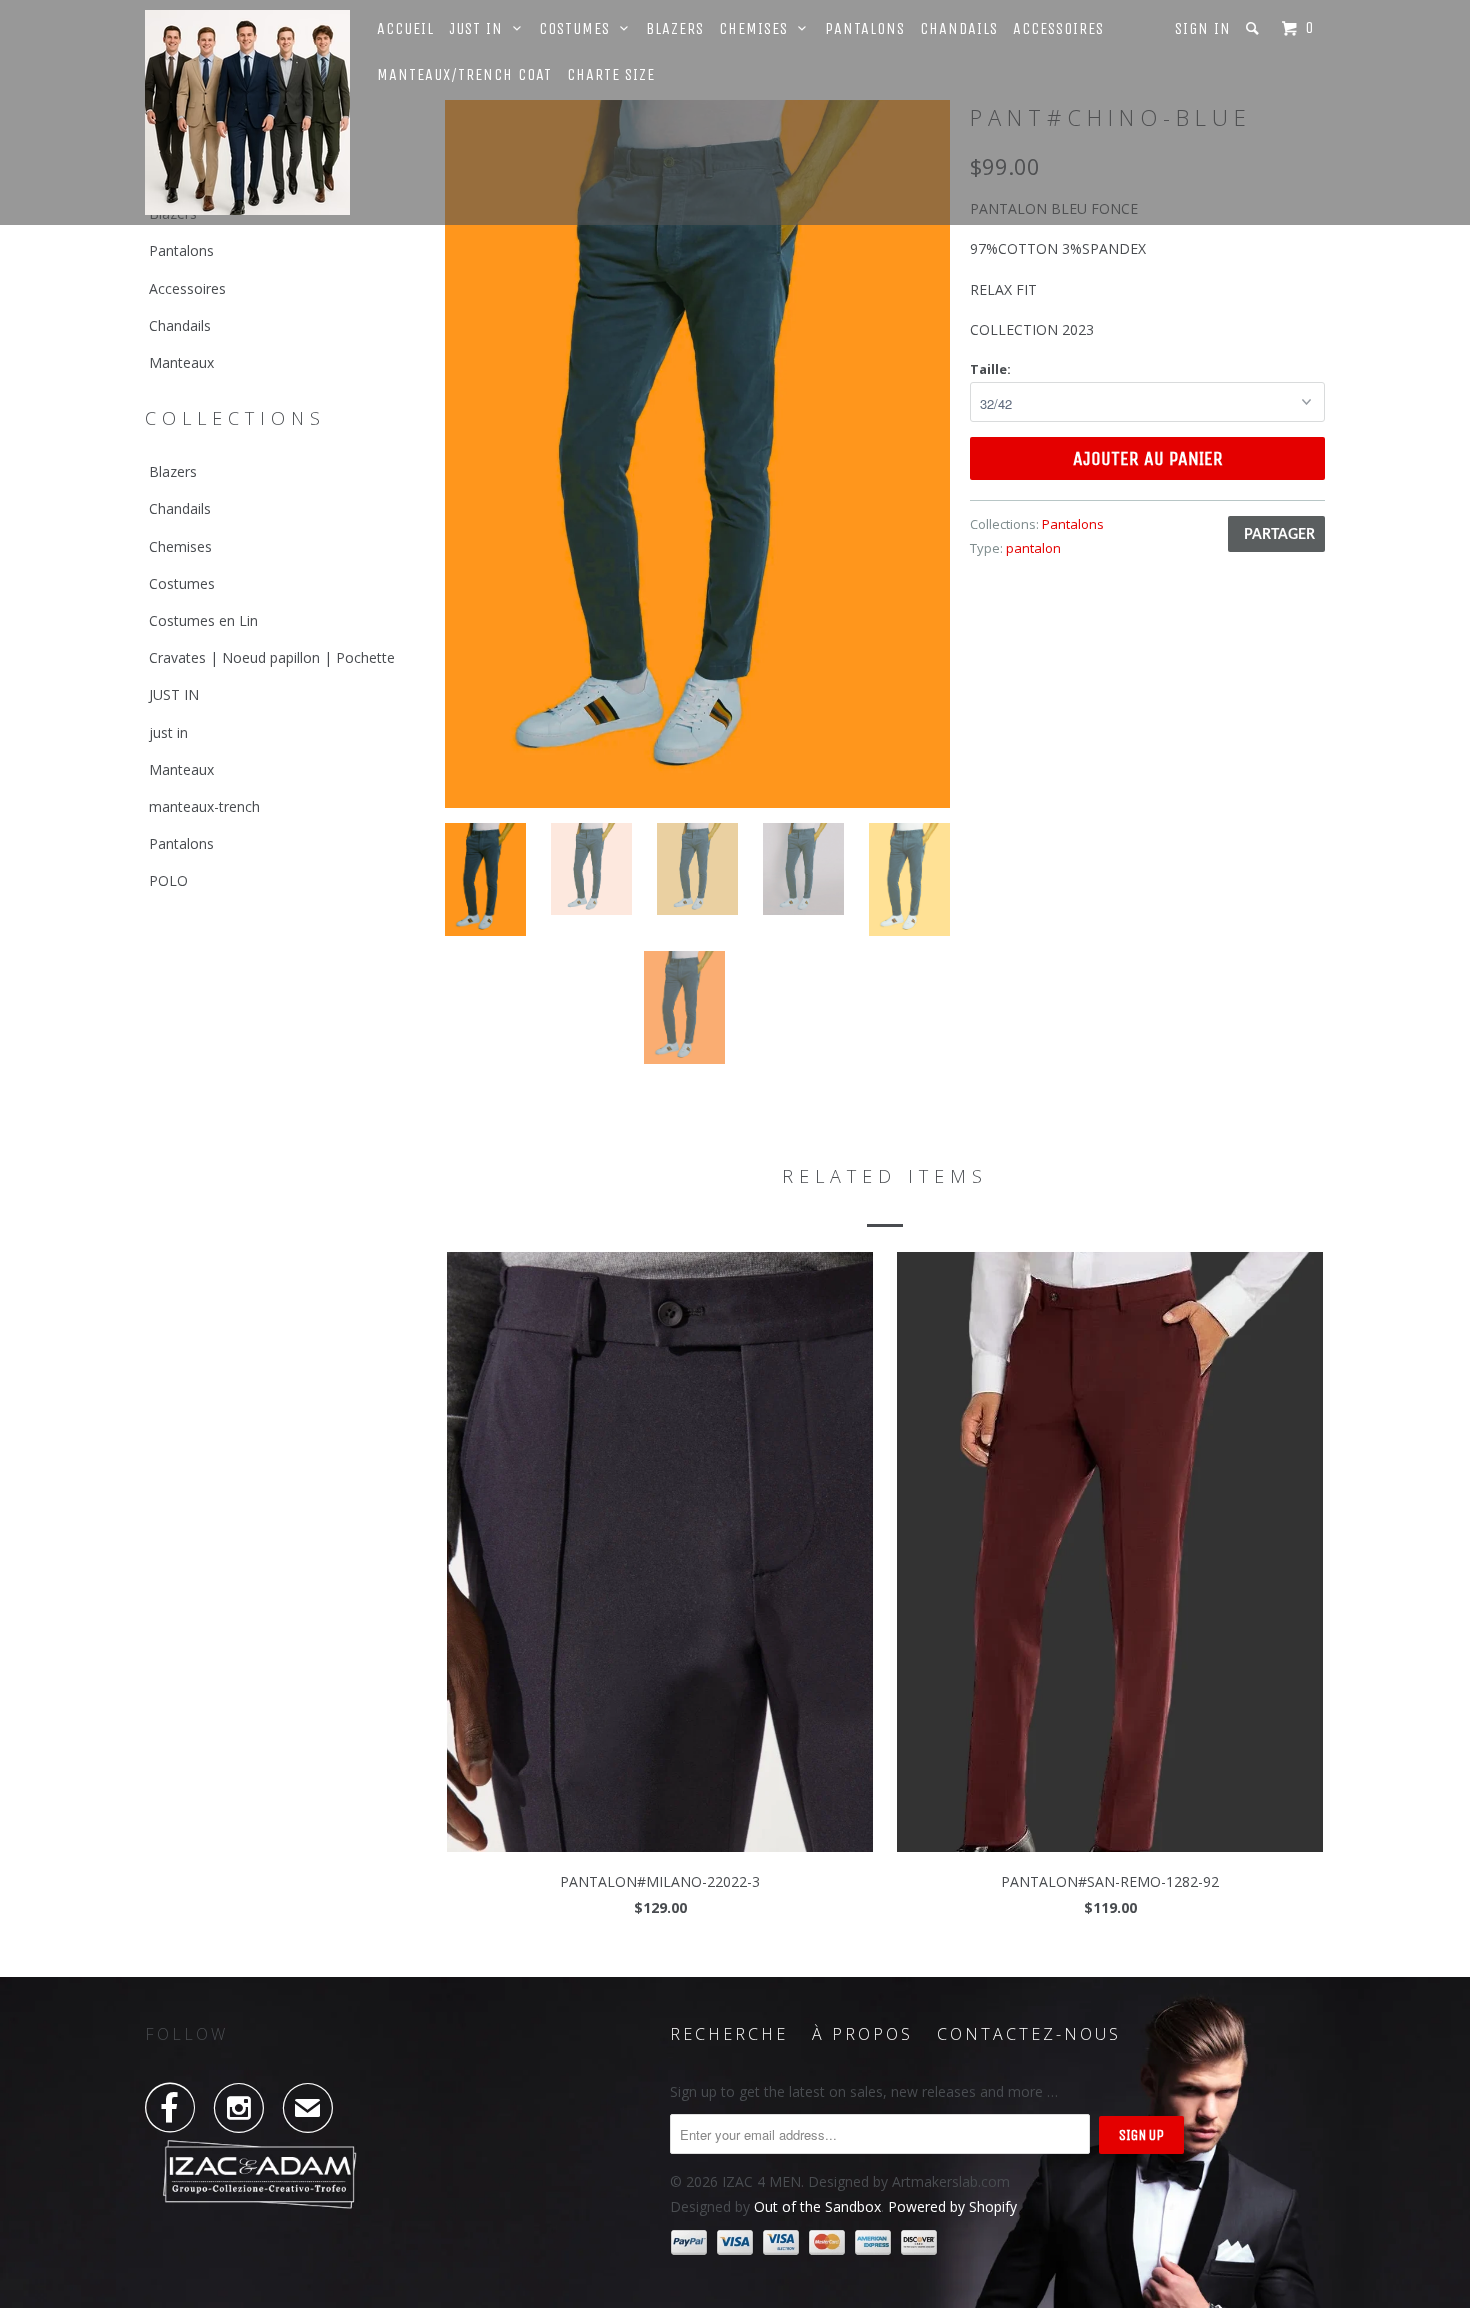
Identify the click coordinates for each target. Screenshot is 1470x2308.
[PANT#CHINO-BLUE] (697, 454)
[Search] (1254, 28)
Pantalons (865, 28)
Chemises (758, 28)
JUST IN (174, 694)
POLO (168, 880)
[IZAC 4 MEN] (247, 112)
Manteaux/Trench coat (464, 74)
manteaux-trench (204, 806)
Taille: (990, 369)
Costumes (579, 28)
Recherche (729, 2034)
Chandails (959, 28)
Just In (481, 28)
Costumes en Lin (203, 620)
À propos (862, 2034)
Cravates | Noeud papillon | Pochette (272, 657)
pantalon (1033, 548)
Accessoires (1058, 28)
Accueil (405, 28)
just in (168, 732)
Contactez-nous (1029, 2034)
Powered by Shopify (952, 2206)
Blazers (675, 28)
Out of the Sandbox (817, 2206)
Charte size (611, 74)
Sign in (1203, 28)
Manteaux (181, 362)
